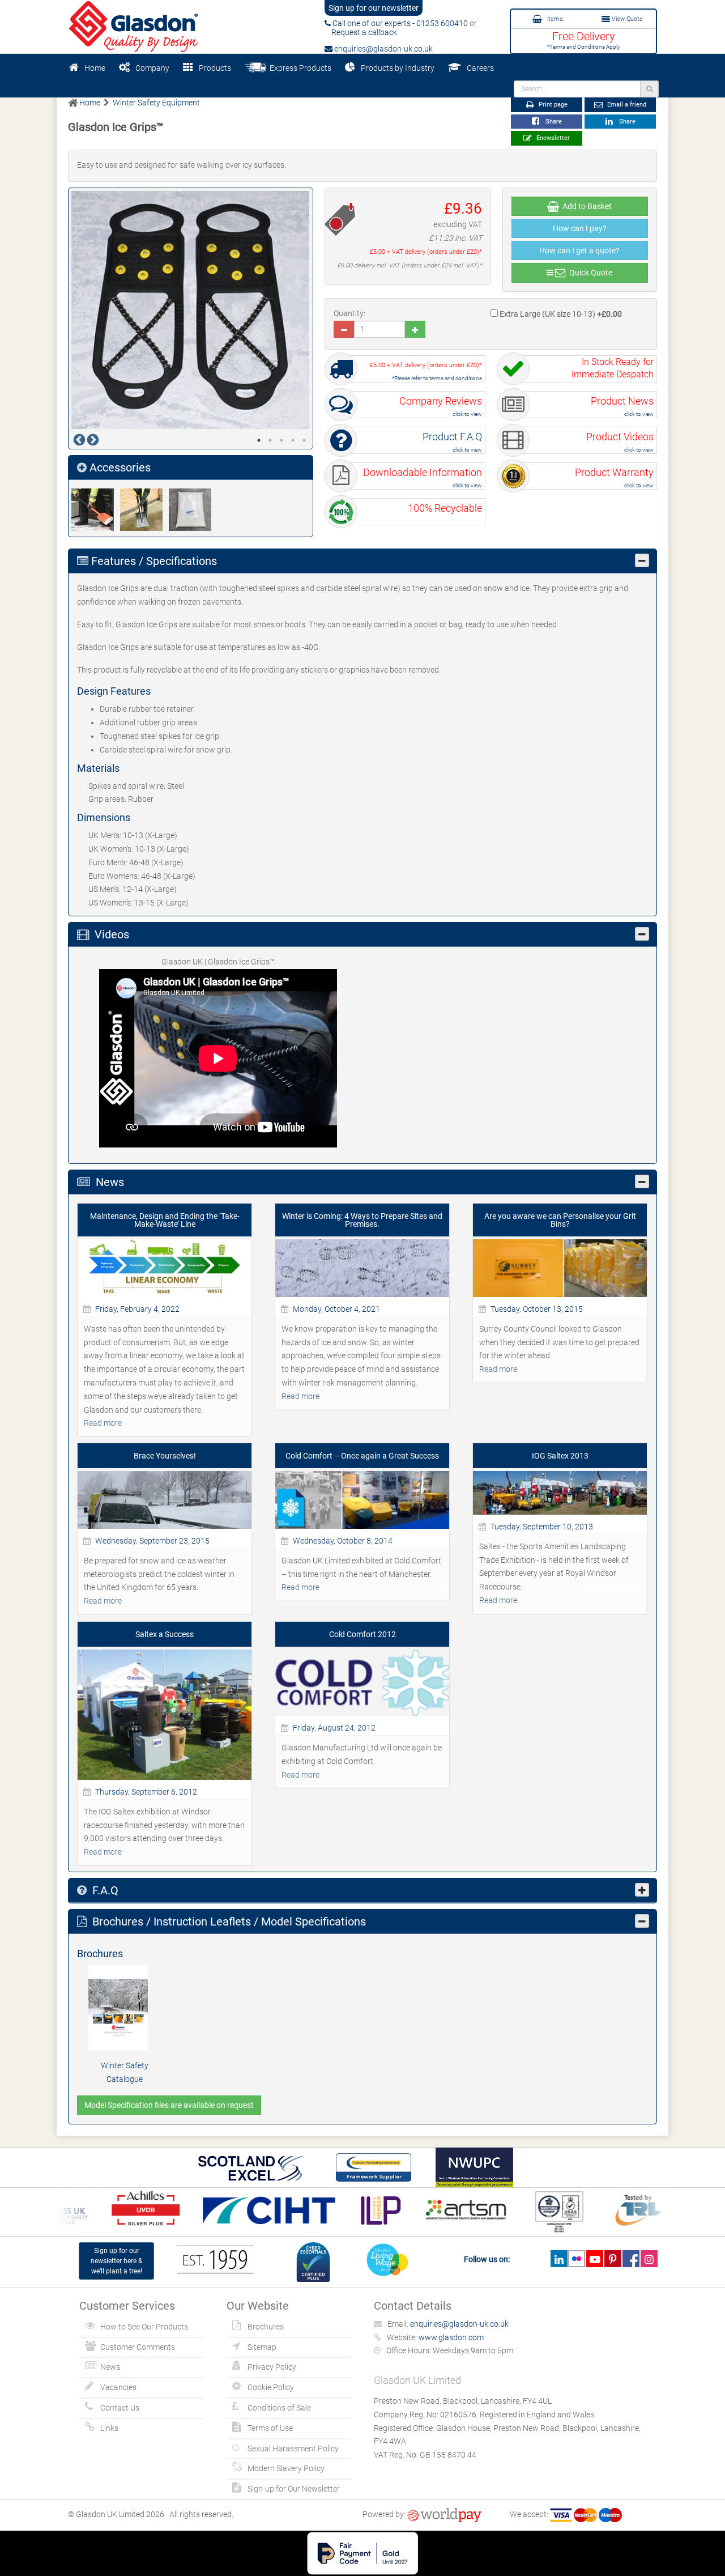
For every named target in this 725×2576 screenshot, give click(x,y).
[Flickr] (577, 2259)
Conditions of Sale (279, 2408)
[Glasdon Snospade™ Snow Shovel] (144, 510)
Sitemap (262, 2347)
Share (552, 122)
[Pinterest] (613, 2259)
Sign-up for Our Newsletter (294, 2489)
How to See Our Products (144, 2327)
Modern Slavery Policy (286, 2468)
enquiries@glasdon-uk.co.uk (383, 49)
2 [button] (270, 440)
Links (109, 2428)
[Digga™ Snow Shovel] (96, 510)
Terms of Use (270, 2428)
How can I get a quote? (579, 250)
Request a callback (361, 32)
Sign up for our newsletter (374, 8)
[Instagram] (649, 2259)
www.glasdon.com (451, 2337)
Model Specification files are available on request (169, 2105)
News (110, 2367)
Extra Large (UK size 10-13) (560, 314)
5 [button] (304, 440)
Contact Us (120, 2408)
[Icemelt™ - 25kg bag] (193, 510)
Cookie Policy (271, 2387)
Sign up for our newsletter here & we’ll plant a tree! (116, 2261)
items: (555, 19)
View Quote (626, 19)
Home (95, 68)
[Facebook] (631, 2259)
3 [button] (282, 440)
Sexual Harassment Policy (293, 2449)
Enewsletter (552, 138)
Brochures (266, 2327)
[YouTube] (594, 2259)
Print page (552, 105)
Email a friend (626, 105)
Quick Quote (589, 273)
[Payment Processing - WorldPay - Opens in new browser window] (444, 2514)
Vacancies (118, 2387)
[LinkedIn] (559, 2259)
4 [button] (293, 440)
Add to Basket (585, 206)
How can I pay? (580, 228)
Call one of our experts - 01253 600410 (399, 23)
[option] (191, 310)
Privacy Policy (272, 2367)
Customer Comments (138, 2347)
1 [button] (259, 440)
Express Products (299, 68)
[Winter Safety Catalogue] (125, 2008)
